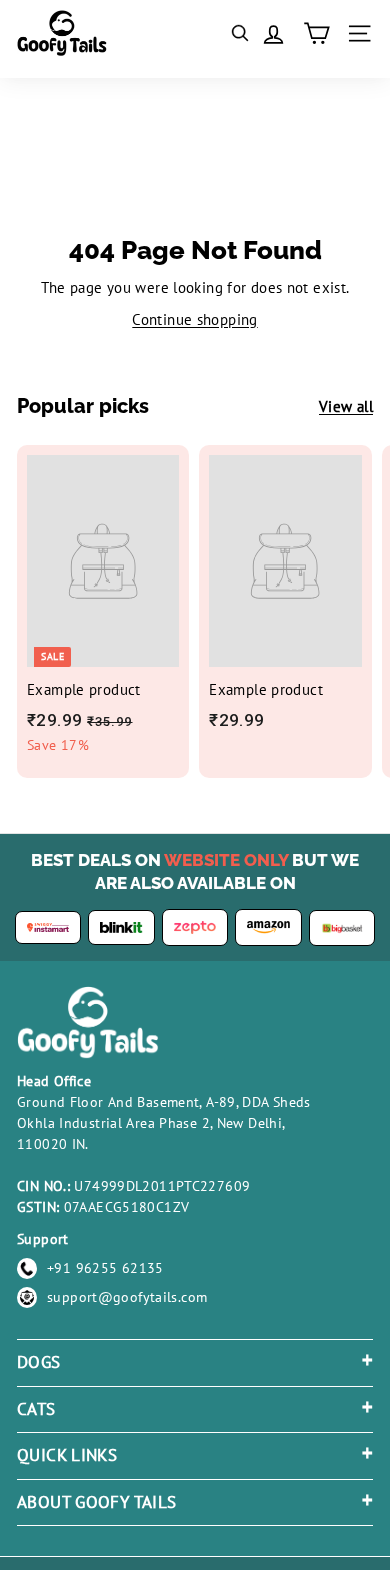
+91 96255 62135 (105, 1268)
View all (346, 406)
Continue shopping (194, 319)
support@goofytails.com (127, 1297)
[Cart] (316, 33)
